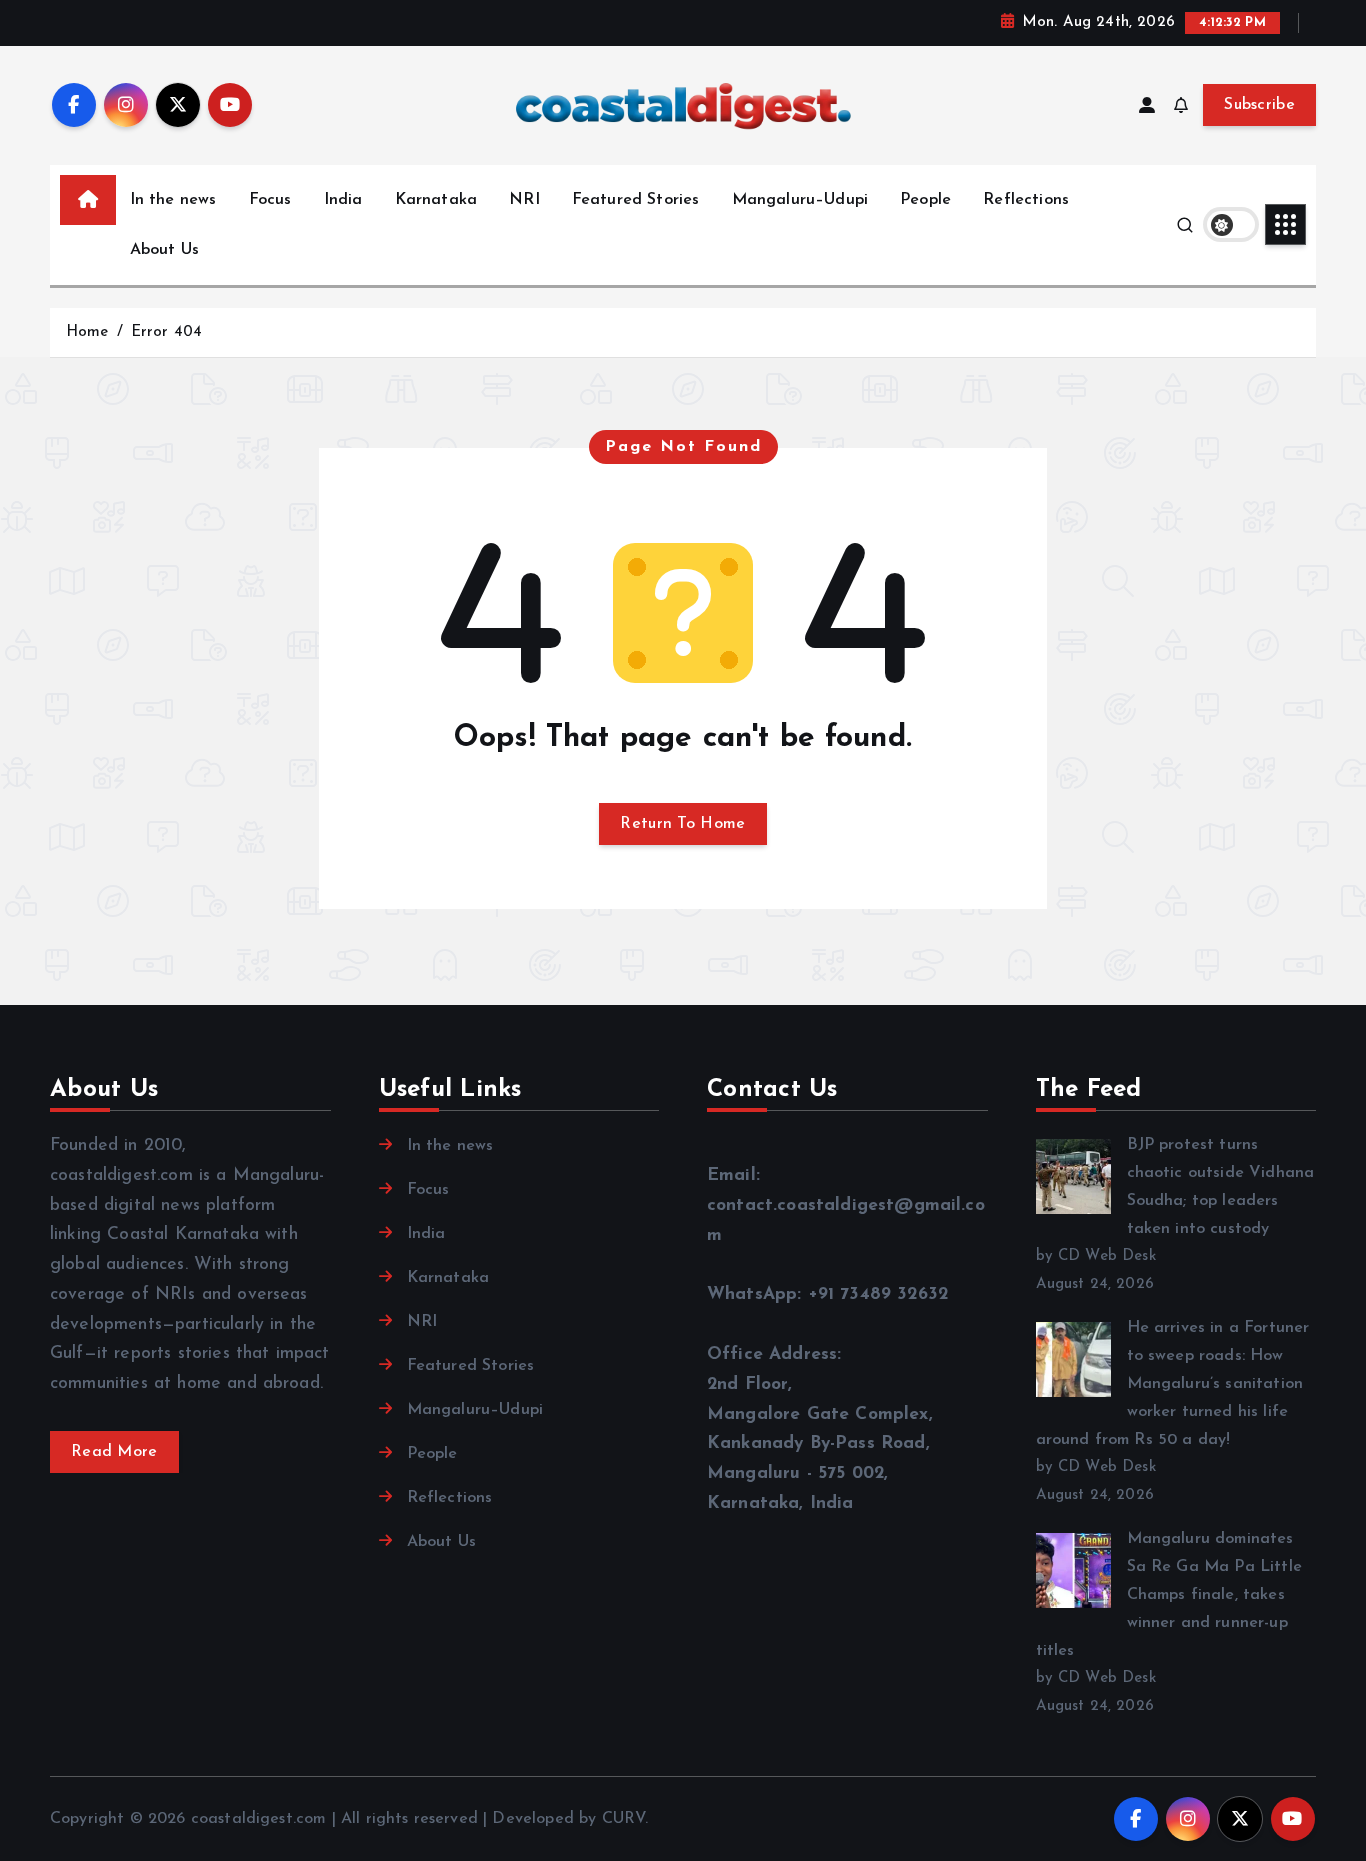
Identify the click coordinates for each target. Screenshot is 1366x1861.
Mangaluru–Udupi (800, 200)
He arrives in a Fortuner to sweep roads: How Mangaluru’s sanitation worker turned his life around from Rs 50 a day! (1173, 1384)
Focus (270, 200)
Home (87, 332)
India (343, 200)
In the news (173, 200)
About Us (164, 250)
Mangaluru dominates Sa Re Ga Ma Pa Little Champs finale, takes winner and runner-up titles (1169, 1595)
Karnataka (436, 200)
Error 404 (166, 332)
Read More (114, 1452)
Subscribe (1259, 105)
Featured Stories (636, 200)
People (925, 200)
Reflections (1026, 200)
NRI (524, 200)
